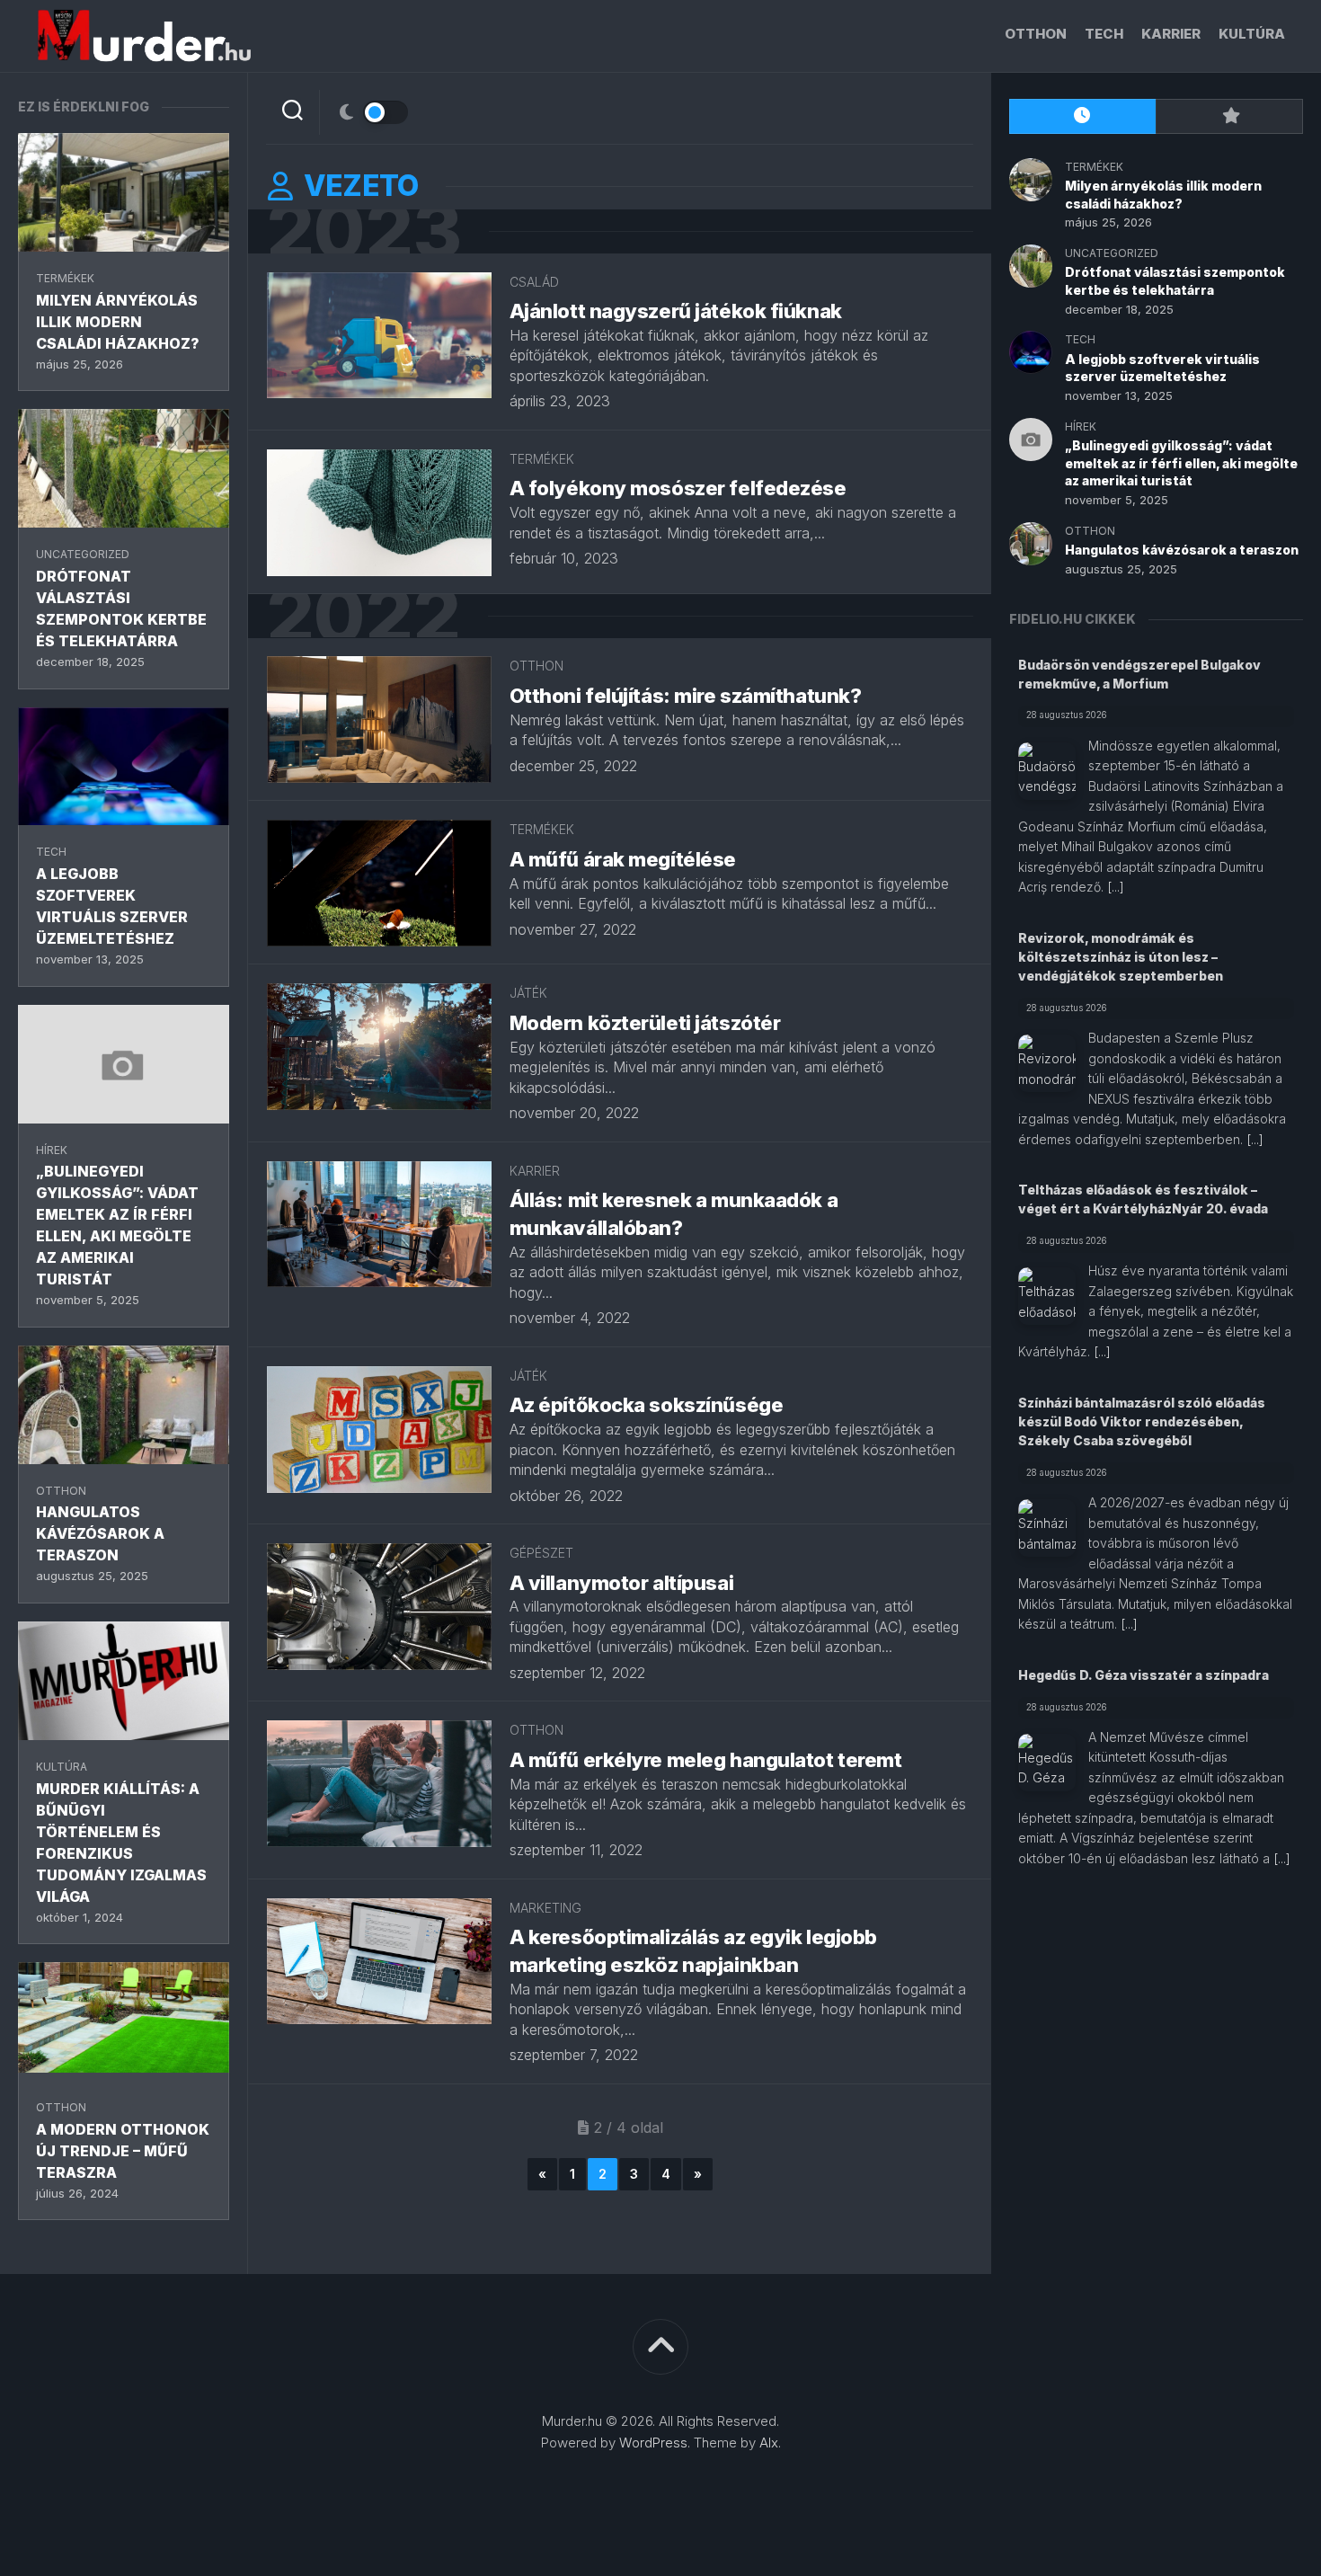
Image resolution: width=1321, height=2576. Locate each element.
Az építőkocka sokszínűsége (647, 1405)
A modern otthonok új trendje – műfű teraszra (123, 2151)
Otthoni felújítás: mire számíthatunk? (686, 696)
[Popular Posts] (1229, 116)
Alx (769, 2443)
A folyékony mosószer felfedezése (678, 488)
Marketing (545, 1908)
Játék (528, 993)
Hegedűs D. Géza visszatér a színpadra (1144, 1675)
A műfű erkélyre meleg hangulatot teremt (706, 1760)
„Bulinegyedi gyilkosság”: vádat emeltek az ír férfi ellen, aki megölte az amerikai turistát (1181, 463)
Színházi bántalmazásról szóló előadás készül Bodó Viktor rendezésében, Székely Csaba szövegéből (1142, 1421)
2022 (363, 616)
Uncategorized (83, 554)
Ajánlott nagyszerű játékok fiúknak (676, 311)
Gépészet (541, 1553)
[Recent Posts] (1083, 116)
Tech (1104, 34)
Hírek (52, 1150)
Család (534, 282)
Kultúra (1252, 34)
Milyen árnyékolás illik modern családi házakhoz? (118, 322)
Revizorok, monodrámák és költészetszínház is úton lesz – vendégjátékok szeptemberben (1121, 957)
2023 (364, 231)
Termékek (65, 278)
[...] (1116, 887)
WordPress (653, 2443)
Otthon (1036, 34)
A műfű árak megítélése (623, 859)
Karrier (1171, 34)
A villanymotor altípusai (621, 1583)
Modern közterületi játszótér (645, 1023)
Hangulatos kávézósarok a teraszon (100, 1533)
